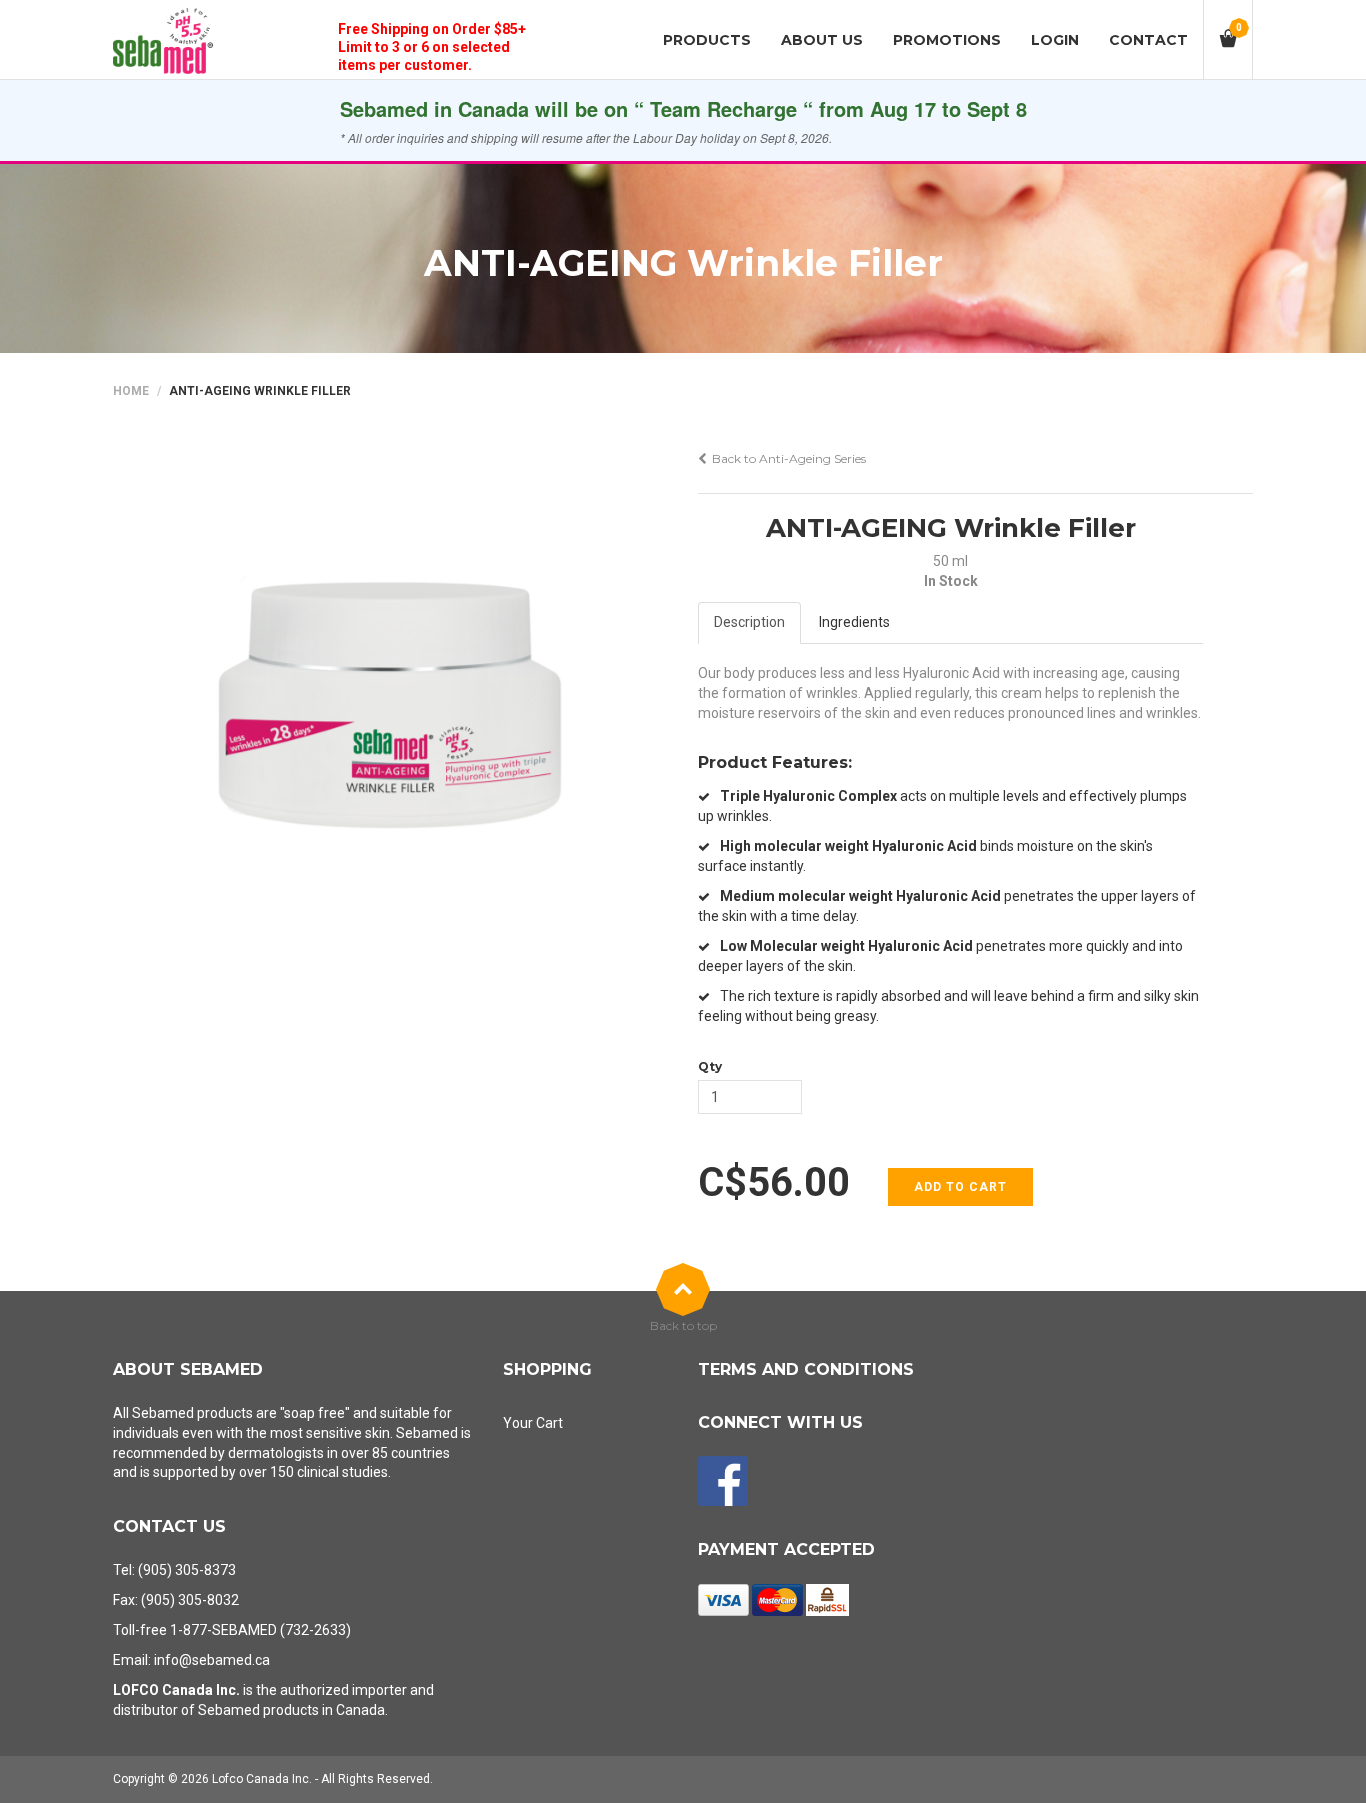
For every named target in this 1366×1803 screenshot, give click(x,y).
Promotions (947, 40)
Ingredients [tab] (854, 622)
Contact (1148, 40)
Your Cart (533, 1423)
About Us (822, 40)
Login (1055, 40)
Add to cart (960, 1187)
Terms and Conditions (806, 1369)
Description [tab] (749, 622)
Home (131, 391)
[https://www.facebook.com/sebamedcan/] (723, 1481)
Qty (710, 1066)
